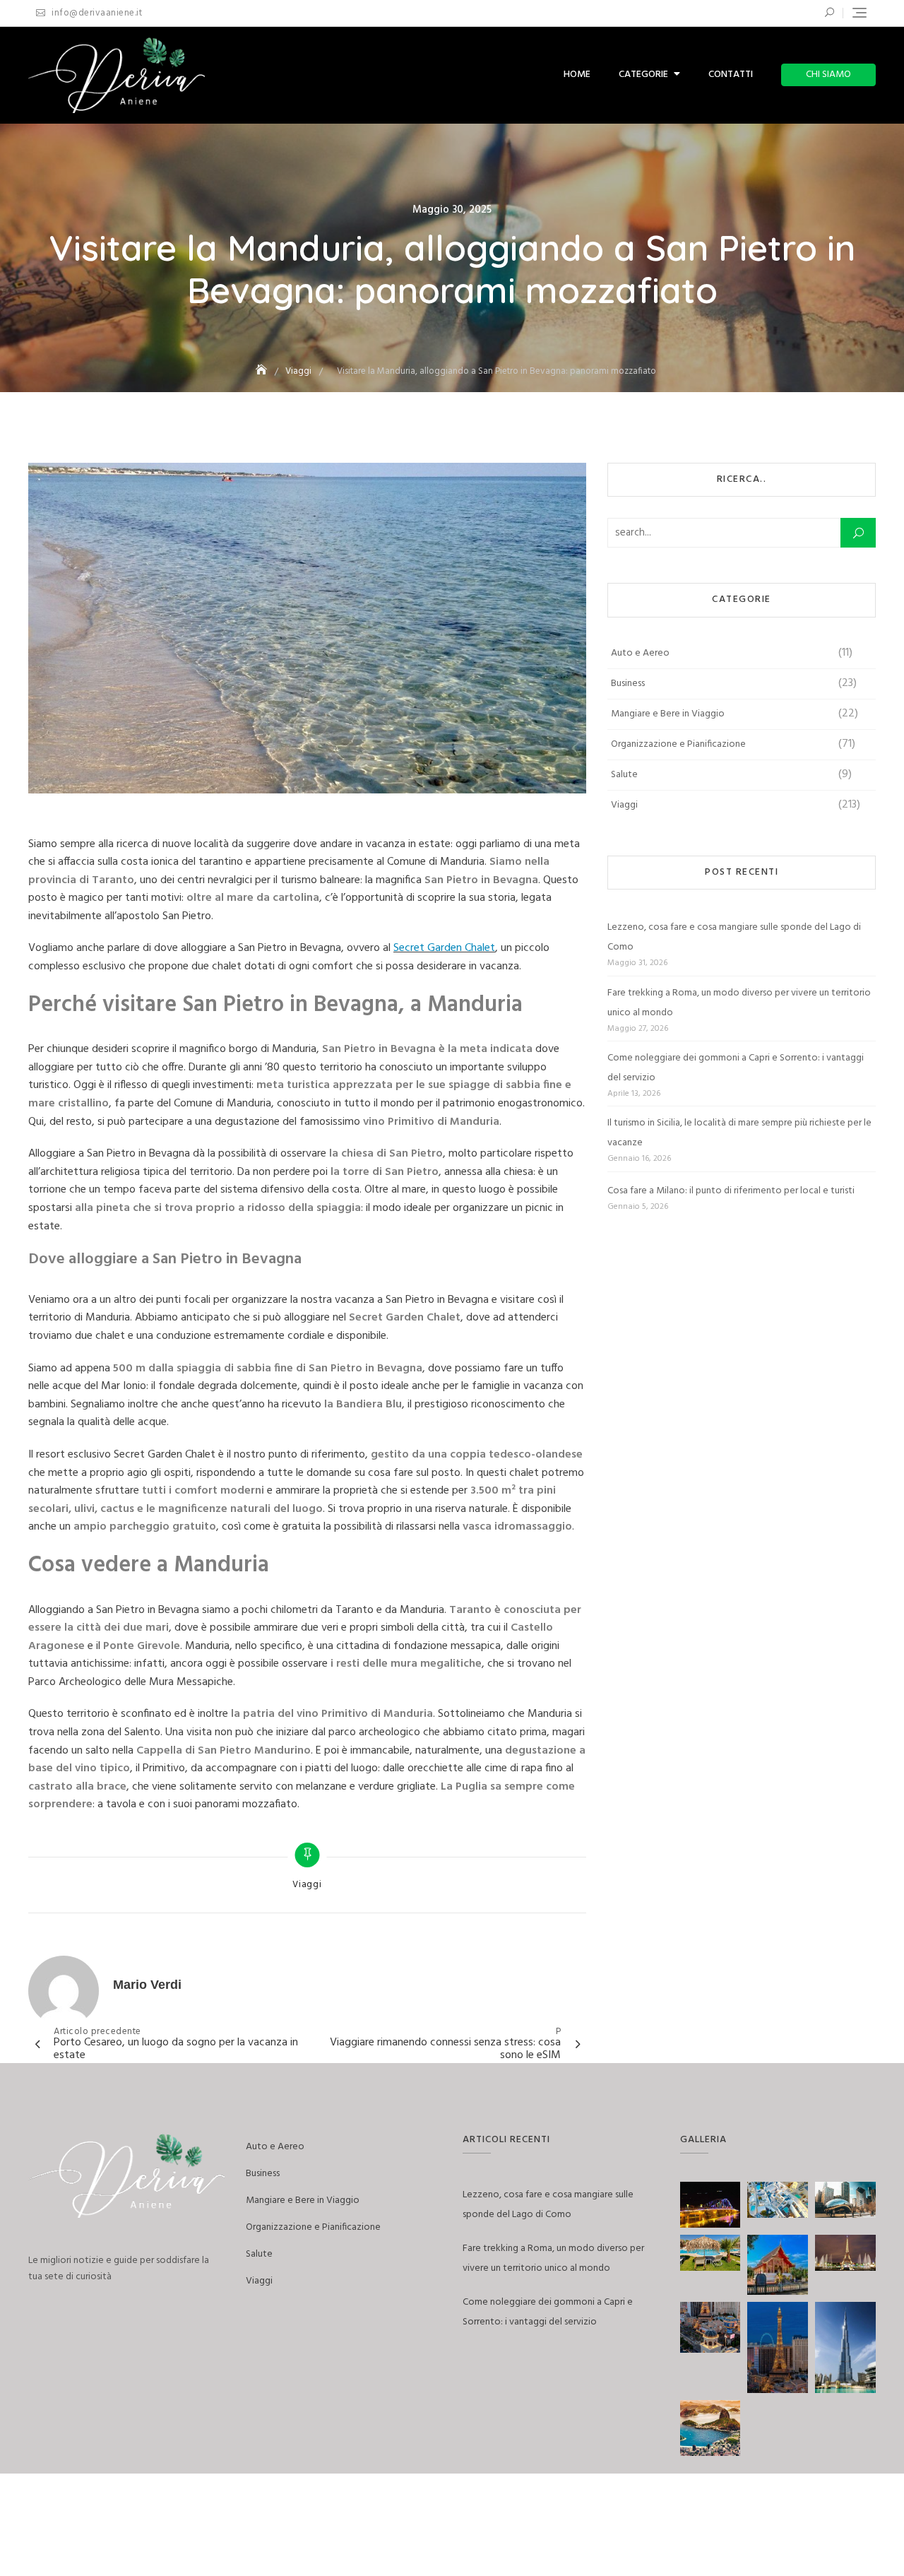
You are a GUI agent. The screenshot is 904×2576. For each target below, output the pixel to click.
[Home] (263, 371)
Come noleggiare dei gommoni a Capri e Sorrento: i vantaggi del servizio (736, 1068)
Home (577, 75)
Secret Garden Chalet (444, 948)
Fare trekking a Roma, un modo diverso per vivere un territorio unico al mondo (739, 1003)
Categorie (643, 75)
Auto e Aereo (640, 653)
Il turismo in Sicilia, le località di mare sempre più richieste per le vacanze (739, 1133)
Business (628, 684)
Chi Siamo (828, 75)
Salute (624, 775)
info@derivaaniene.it (96, 13)
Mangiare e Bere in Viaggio (668, 714)
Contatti (731, 75)
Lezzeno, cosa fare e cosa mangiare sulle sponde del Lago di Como (734, 937)
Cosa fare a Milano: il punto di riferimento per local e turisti (731, 1191)
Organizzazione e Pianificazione (678, 744)
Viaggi (307, 1885)
